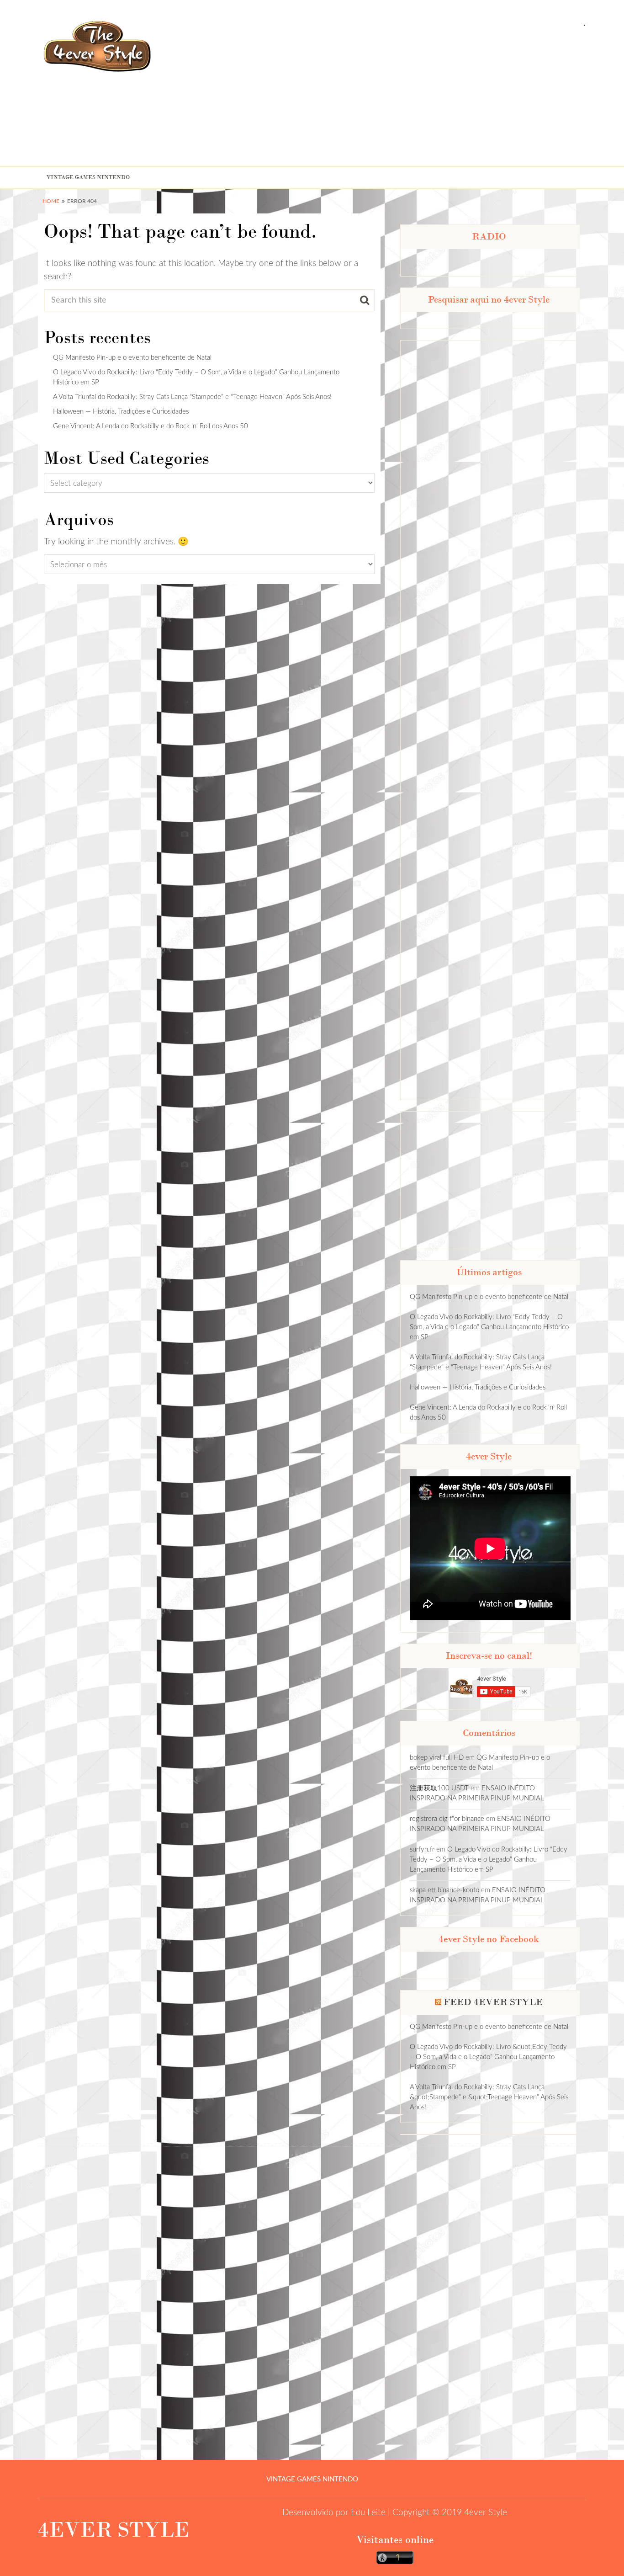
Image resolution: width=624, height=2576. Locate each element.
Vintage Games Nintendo (88, 177)
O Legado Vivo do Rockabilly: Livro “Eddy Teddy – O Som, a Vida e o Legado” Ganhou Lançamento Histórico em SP (489, 1327)
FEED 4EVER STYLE (493, 2002)
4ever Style (486, 2513)
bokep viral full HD (437, 1758)
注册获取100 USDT (439, 1788)
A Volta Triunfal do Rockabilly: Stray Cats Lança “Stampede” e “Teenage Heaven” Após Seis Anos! (192, 397)
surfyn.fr (422, 1850)
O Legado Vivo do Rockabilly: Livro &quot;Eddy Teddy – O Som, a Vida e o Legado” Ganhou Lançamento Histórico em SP (488, 2057)
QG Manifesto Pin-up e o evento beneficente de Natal (132, 358)
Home (51, 201)
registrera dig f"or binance (447, 1819)
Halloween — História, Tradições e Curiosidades (121, 412)
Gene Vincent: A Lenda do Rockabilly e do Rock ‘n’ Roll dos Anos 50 (151, 426)
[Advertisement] (452, 97)
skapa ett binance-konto (444, 1890)
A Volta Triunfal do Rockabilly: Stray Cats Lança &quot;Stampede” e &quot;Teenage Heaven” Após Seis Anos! (489, 2097)
